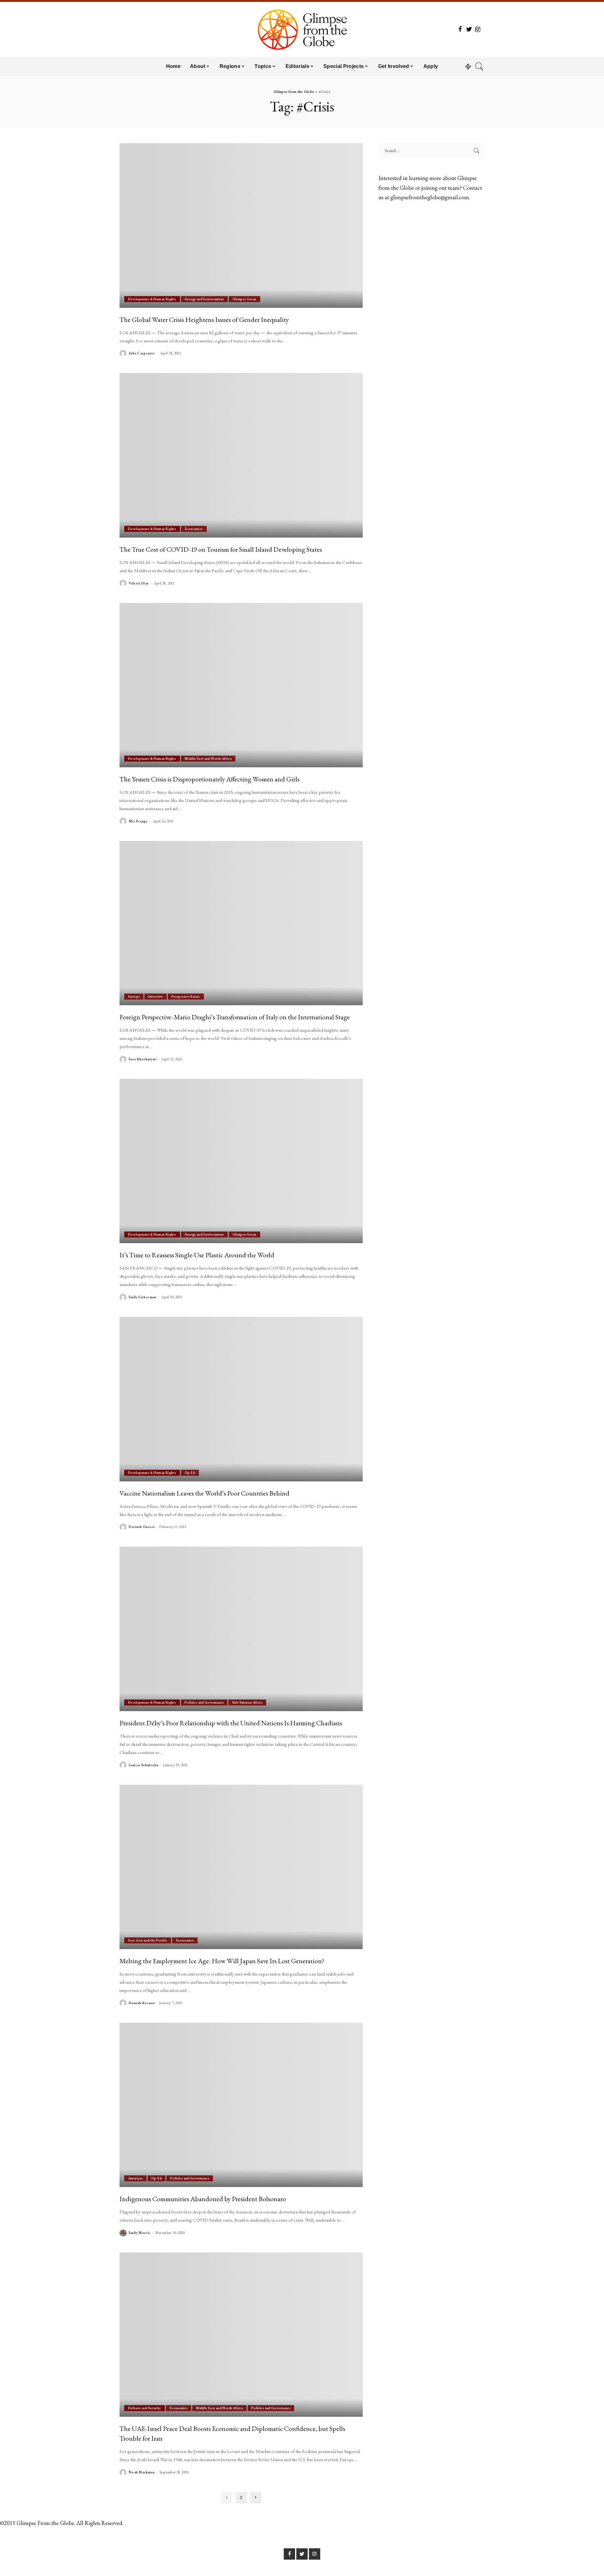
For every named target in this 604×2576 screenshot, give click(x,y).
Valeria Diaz (139, 583)
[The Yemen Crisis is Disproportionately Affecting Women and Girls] (241, 685)
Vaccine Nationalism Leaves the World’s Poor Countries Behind (204, 1493)
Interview (155, 996)
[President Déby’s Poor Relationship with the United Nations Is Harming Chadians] (241, 1629)
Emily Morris (140, 2233)
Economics (194, 529)
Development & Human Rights (152, 299)
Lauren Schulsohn (143, 1765)
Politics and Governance (204, 1702)
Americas (135, 2178)
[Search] (479, 66)
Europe (134, 996)
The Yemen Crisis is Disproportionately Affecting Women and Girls (210, 779)
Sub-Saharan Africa (247, 1702)
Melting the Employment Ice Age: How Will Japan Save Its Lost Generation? (222, 1961)
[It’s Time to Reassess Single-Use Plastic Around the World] (241, 1161)
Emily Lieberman (143, 1297)
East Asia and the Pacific (148, 1940)
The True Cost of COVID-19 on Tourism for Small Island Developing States (221, 549)
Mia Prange (138, 821)
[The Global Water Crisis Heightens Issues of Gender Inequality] (241, 225)
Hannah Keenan (142, 2003)
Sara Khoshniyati (143, 1059)
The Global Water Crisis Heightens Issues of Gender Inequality (204, 319)
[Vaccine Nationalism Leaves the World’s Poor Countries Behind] (241, 1399)
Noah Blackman (142, 2472)
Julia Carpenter (142, 353)
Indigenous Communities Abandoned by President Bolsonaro (203, 2199)
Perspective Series (186, 996)
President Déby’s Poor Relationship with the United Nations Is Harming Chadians (231, 1723)
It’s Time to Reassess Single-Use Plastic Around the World (197, 1255)
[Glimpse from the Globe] (302, 29)
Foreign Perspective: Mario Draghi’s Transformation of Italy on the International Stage (235, 1017)
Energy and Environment (204, 299)
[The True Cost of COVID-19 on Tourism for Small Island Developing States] (241, 455)
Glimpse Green (244, 299)
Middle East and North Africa (208, 758)
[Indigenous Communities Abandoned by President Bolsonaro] (241, 2105)
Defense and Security (145, 2408)
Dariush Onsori (142, 1527)
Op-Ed (190, 1473)
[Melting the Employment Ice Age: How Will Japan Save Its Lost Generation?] (241, 1867)
